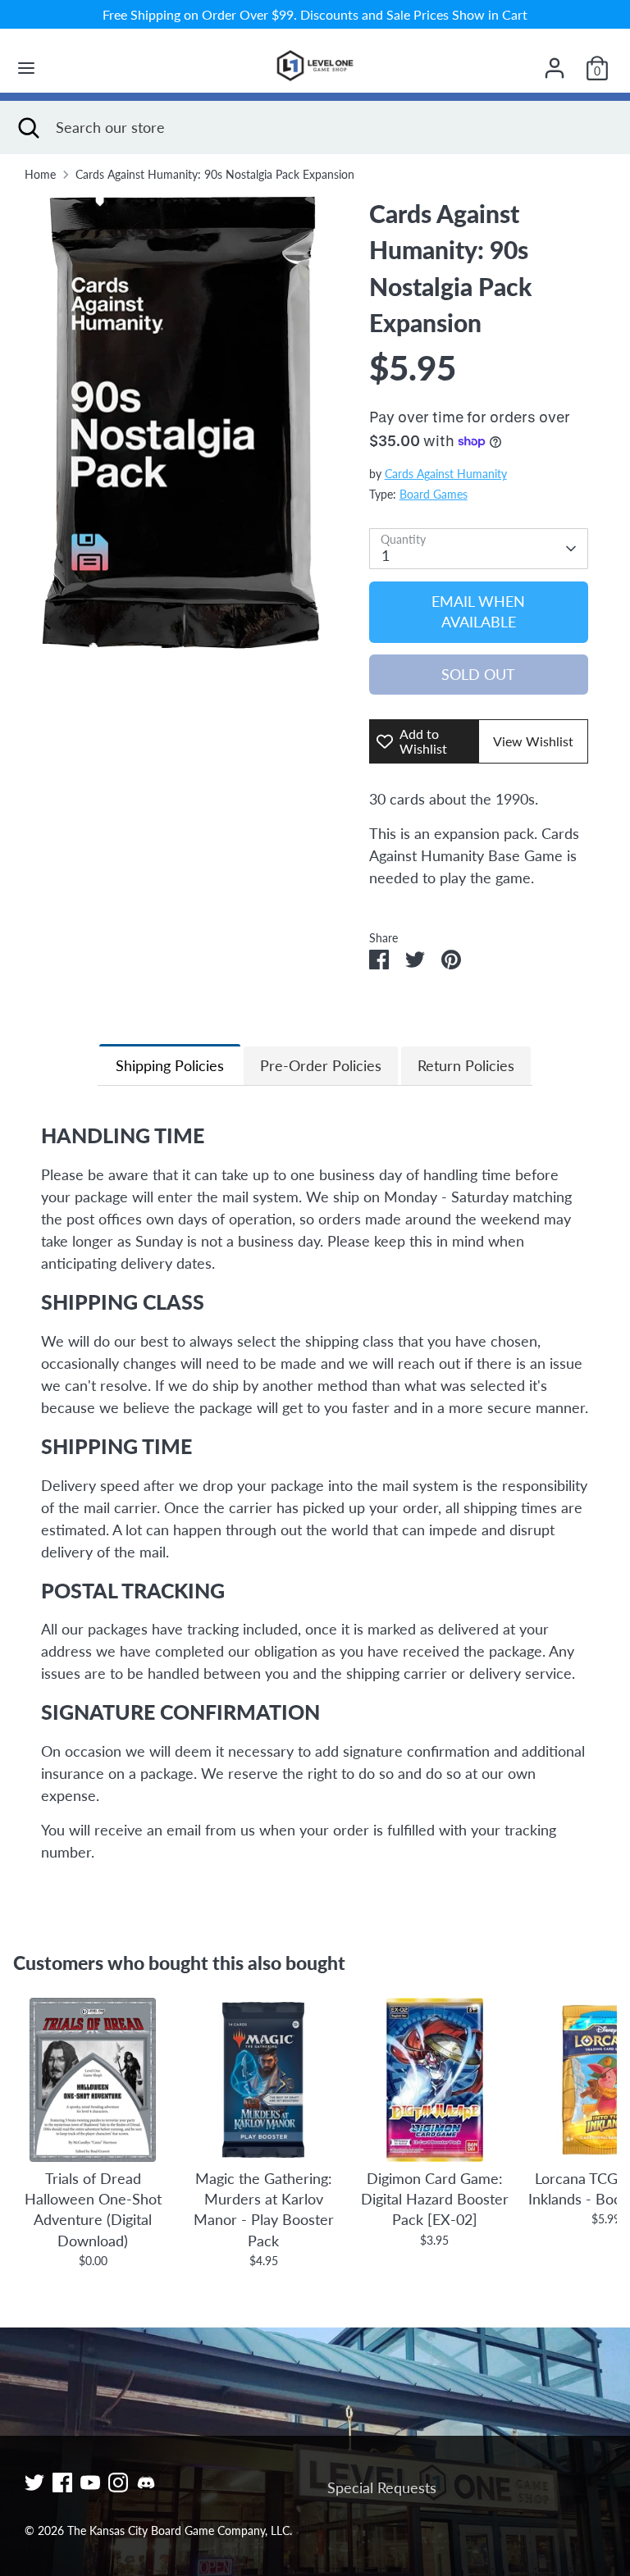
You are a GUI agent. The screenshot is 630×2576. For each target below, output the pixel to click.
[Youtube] (90, 2483)
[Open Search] (28, 128)
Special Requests (382, 2487)
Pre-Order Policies (321, 1065)
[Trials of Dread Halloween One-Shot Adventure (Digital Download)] (93, 2080)
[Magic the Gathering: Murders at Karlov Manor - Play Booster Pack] (263, 2080)
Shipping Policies (170, 1065)
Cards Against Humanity (446, 474)
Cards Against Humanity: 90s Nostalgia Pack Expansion (215, 175)
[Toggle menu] (26, 68)
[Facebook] (62, 2483)
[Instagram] (118, 2483)
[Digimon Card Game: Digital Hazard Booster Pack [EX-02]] (435, 2080)
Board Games (434, 495)
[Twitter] (34, 2483)
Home (40, 175)
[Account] (555, 62)
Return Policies (466, 1065)
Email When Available (478, 611)
